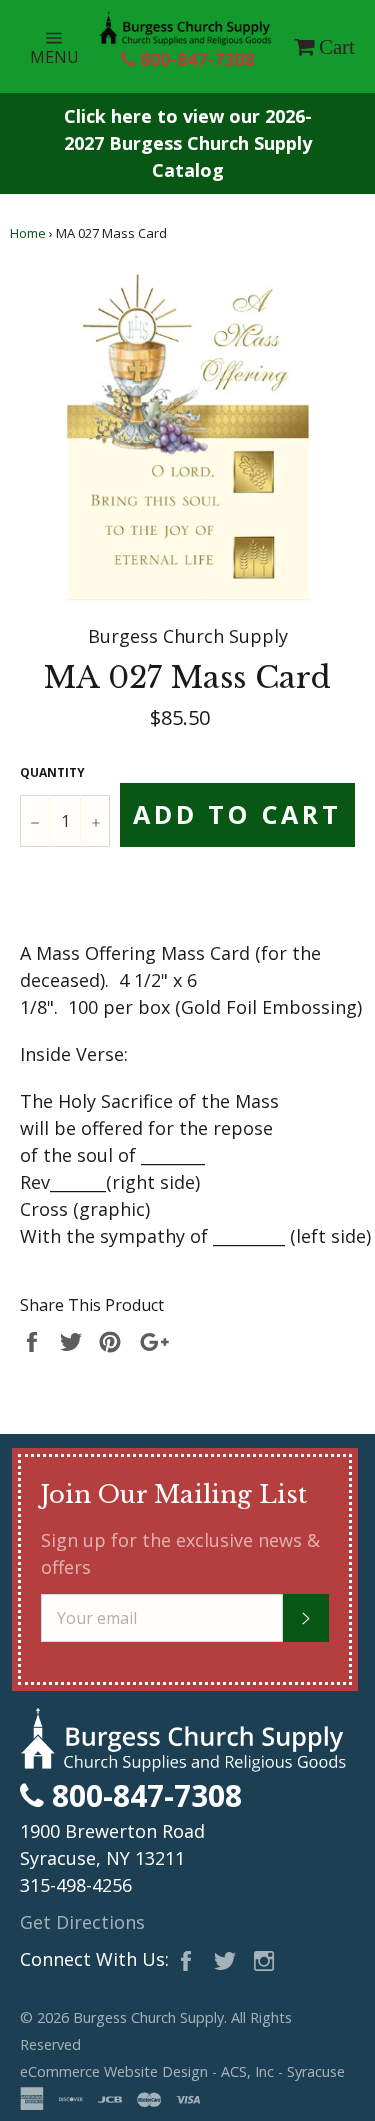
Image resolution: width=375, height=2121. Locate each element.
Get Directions (82, 1922)
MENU (64, 45)
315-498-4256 (76, 1885)
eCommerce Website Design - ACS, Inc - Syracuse (182, 2071)
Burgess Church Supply (148, 2017)
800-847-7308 (194, 59)
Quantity (52, 772)
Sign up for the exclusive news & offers (180, 1553)
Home (28, 233)
